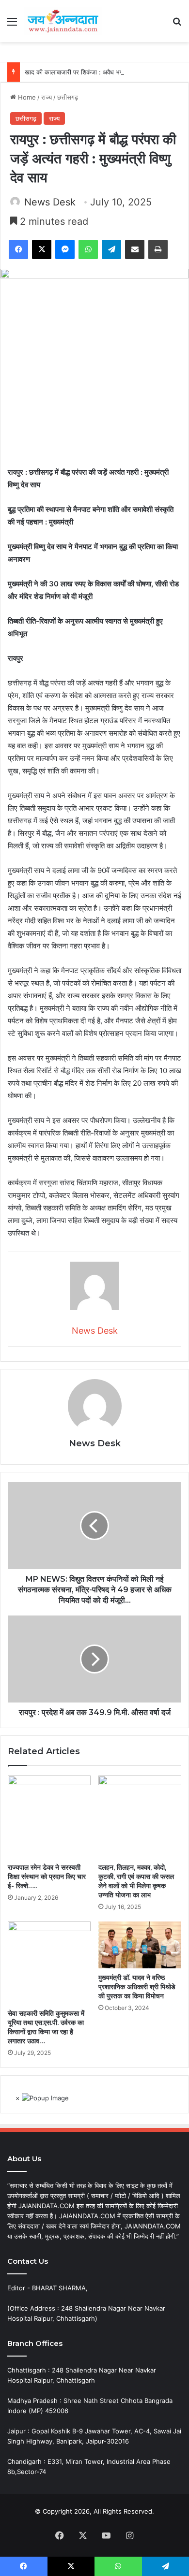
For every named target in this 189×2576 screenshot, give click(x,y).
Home (26, 97)
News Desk (50, 202)
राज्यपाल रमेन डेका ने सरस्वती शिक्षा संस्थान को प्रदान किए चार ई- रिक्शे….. (47, 1877)
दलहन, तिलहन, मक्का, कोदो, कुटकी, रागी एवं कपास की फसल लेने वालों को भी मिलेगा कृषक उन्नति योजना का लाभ (136, 1881)
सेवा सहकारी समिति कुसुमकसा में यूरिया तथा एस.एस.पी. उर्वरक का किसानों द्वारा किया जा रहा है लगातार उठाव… (46, 2027)
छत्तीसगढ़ (68, 97)
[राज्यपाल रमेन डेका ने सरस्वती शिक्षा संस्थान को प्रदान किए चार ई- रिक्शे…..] (49, 1817)
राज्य (47, 97)
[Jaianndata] (63, 21)
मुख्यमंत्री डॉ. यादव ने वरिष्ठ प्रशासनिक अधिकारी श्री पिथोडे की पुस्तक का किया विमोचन (137, 1987)
